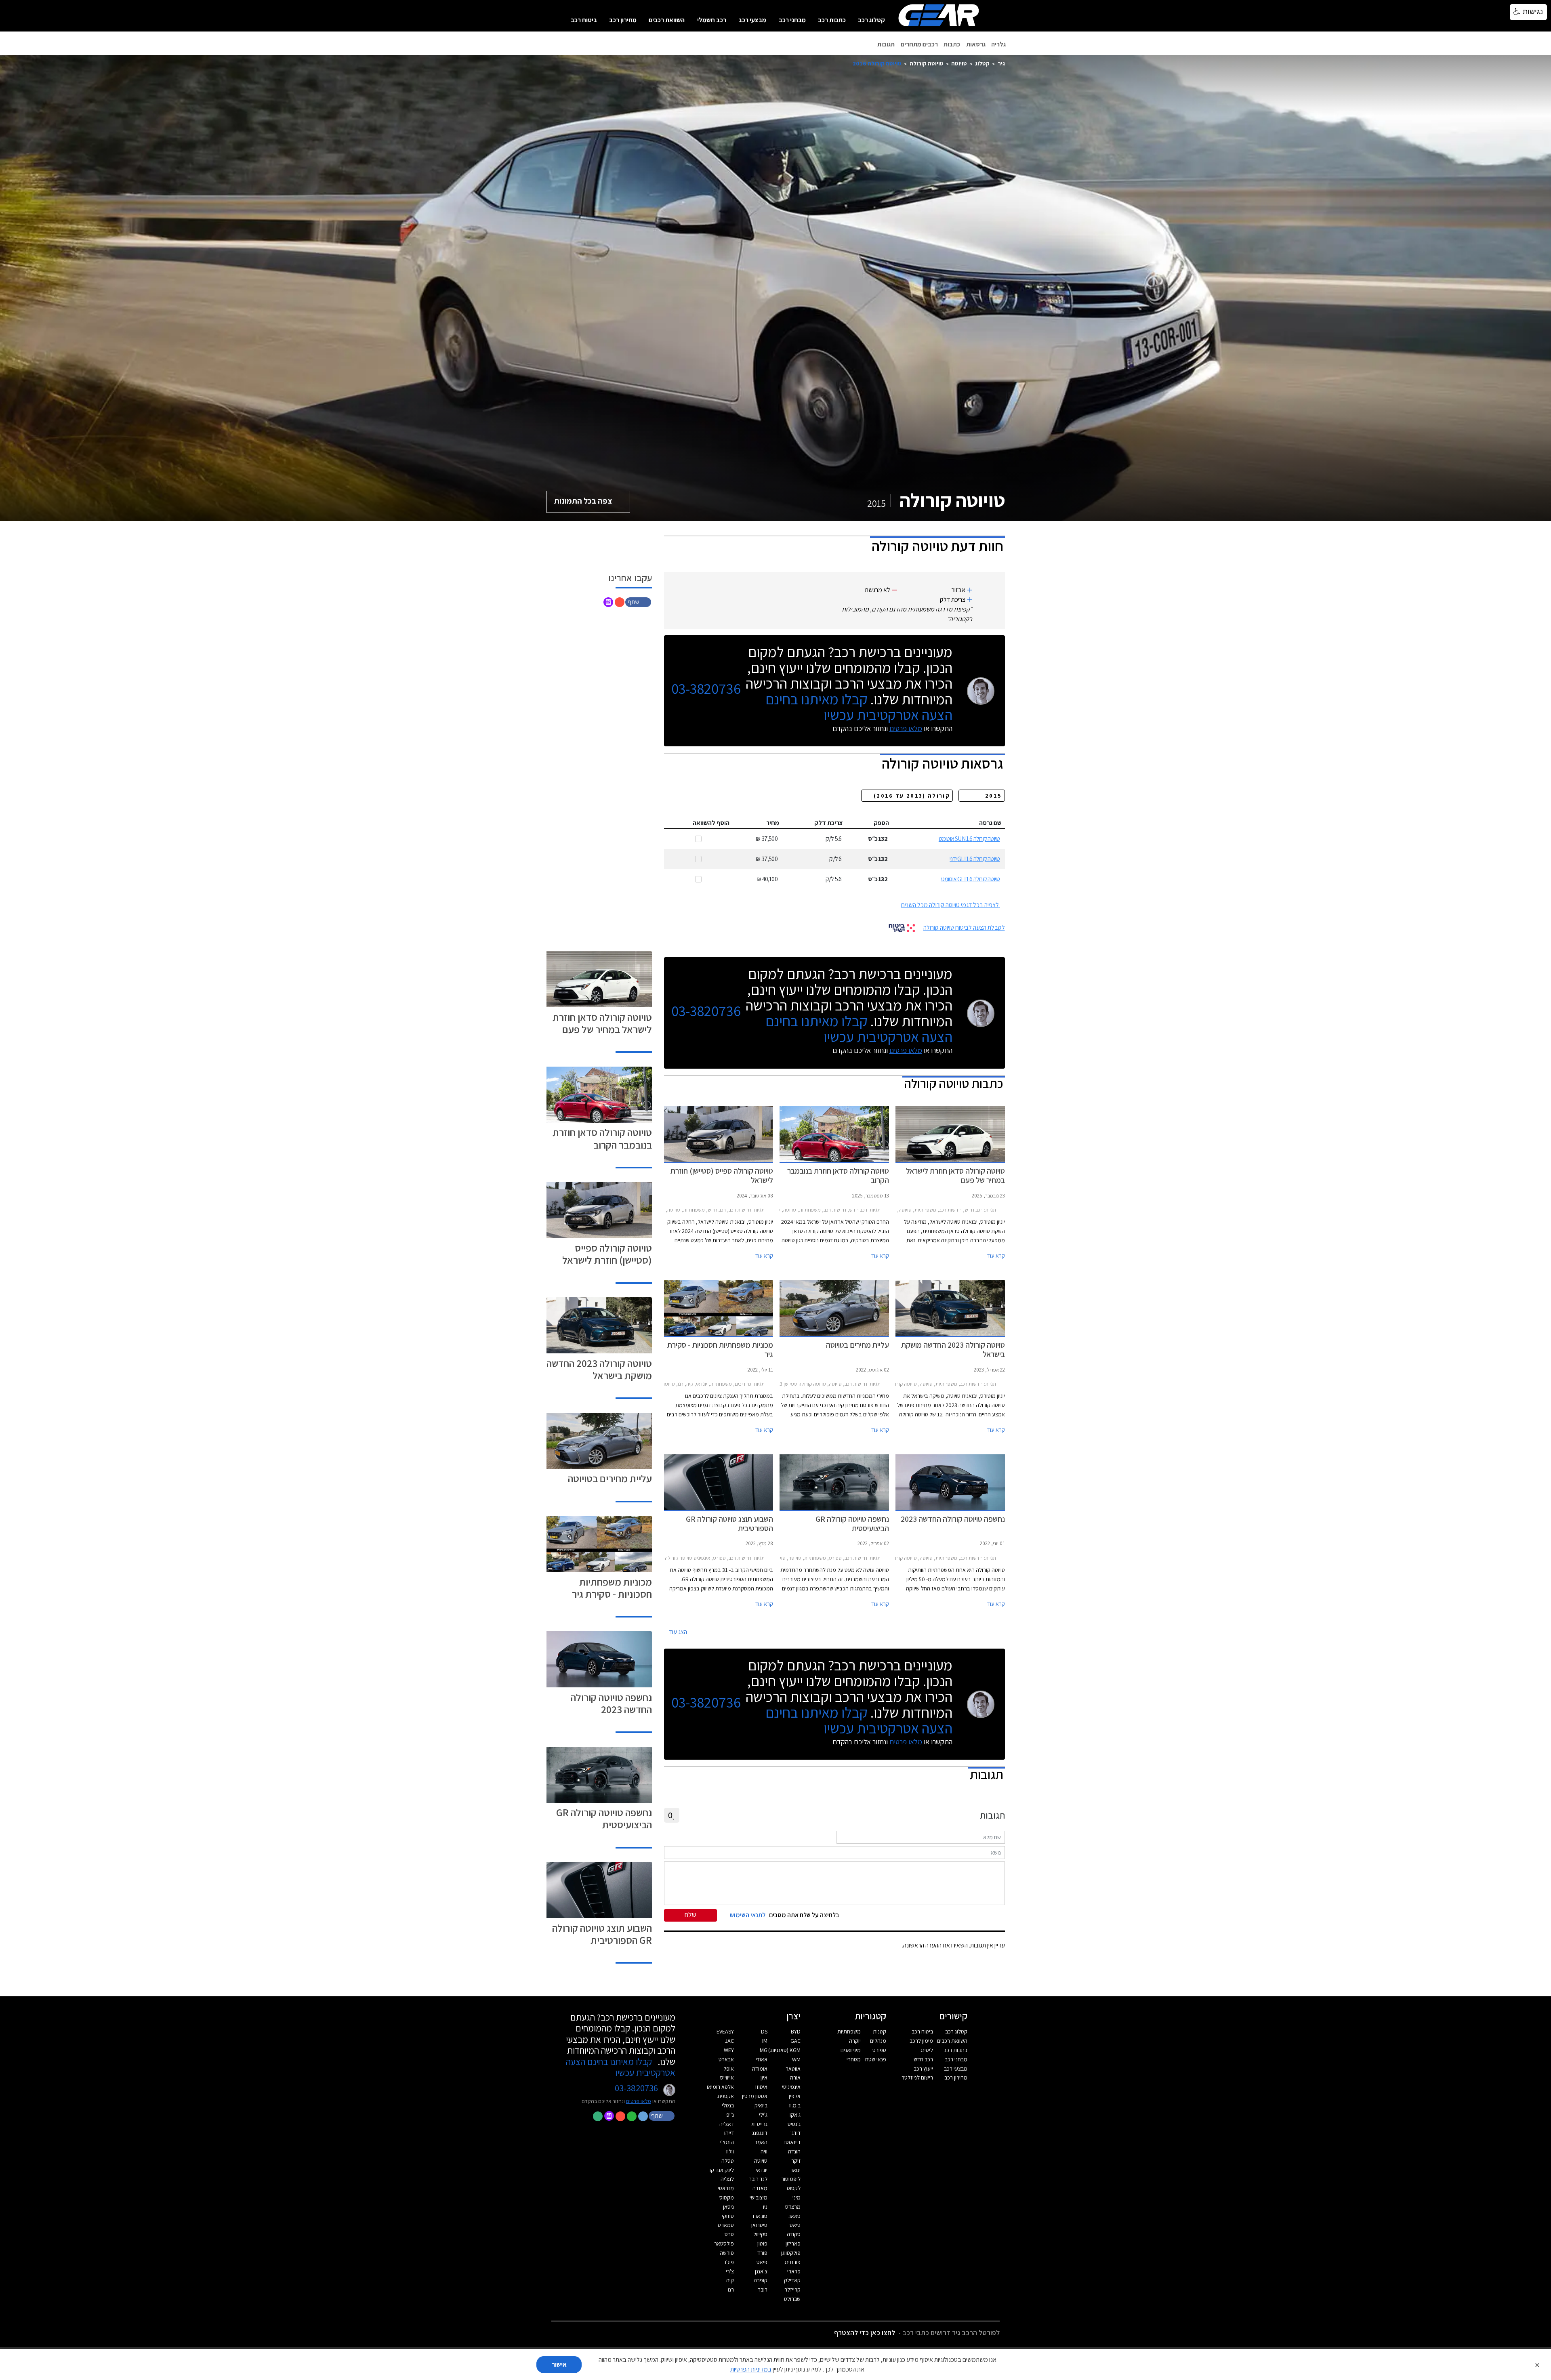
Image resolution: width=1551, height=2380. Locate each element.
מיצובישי (759, 2197)
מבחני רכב (792, 20)
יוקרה (855, 2041)
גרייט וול (759, 2124)
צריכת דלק (829, 823)
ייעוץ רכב (923, 2069)
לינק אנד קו (722, 2170)
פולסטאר (724, 2243)
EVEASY (725, 2031)
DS (764, 2031)
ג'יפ (730, 2115)
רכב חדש (923, 2059)
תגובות (886, 44)
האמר (761, 2142)
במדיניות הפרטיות (751, 2369)
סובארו (760, 2216)
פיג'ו (729, 2262)
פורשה (727, 2253)
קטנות (880, 2031)
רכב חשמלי (712, 20)
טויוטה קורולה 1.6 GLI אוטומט (971, 879)
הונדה (794, 2151)
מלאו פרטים (906, 728)
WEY (729, 2050)
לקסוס (794, 2188)
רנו (731, 2290)
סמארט (726, 2225)
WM (796, 2059)
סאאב (794, 2216)
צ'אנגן (761, 2271)
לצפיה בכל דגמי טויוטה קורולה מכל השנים (950, 905)
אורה (795, 2078)
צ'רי (730, 2271)
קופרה (761, 2280)
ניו (765, 2207)
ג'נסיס (794, 2124)
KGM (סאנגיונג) (784, 2050)
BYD (796, 2031)
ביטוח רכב (584, 20)
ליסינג (927, 2050)
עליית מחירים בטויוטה (610, 1478)
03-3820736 (706, 689)
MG (764, 2050)
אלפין (795, 2096)
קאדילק (792, 2280)
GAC (795, 2041)
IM (765, 2041)
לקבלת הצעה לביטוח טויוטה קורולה (964, 927)
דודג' (795, 2133)
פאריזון (793, 2243)
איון (764, 2078)
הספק (881, 823)
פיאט (762, 2262)
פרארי (794, 2271)
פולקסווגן (791, 2253)
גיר (1001, 63)
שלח (690, 1915)
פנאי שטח (876, 2059)
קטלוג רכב (871, 20)
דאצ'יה (727, 2124)
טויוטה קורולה (927, 63)
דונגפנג (760, 2133)
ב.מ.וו (795, 2105)
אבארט (726, 2059)
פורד (762, 2253)
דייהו (729, 2133)
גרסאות (976, 44)
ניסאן (728, 2207)
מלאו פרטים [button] (639, 2101)
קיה (730, 2280)
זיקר (796, 2161)
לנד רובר (758, 2179)
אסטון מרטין (755, 2096)
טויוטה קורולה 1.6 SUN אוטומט (969, 839)
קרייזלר (792, 2290)
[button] (639, 602)
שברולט (792, 2299)
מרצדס (793, 2207)
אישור (559, 2364)
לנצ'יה (727, 2179)
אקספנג (725, 2096)
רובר (763, 2290)
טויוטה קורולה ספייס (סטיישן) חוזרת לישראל (607, 1254)
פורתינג (792, 2262)
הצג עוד (678, 1632)
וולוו (730, 2151)
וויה (764, 2151)
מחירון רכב (623, 20)
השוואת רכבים (667, 20)
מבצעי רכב (752, 20)
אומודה (760, 2069)
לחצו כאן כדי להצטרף (865, 2333)
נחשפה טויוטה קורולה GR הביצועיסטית (604, 1818)
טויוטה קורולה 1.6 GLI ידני (975, 859)
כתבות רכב (832, 20)
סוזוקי (728, 2216)
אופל (729, 2069)
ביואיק (761, 2105)
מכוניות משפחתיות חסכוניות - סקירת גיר (612, 1588)
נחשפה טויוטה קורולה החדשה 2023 (611, 1703)
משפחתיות (849, 2031)
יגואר (795, 2170)
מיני (797, 2197)
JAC (729, 2041)
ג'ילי (763, 2115)
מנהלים (878, 2041)
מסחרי (854, 2059)
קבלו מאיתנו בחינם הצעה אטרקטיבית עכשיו (859, 707)
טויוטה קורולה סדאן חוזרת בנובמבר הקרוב (602, 1138)
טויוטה (959, 63)
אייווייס (727, 2078)
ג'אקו (795, 2115)
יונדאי (762, 2170)
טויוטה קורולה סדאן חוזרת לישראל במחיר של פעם (602, 1023)
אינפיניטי (791, 2087)
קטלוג (982, 63)
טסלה (728, 2161)
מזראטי (726, 2188)
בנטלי (728, 2105)
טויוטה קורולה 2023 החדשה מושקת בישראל (599, 1369)
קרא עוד (996, 1256)
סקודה (794, 2234)
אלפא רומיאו (720, 2087)
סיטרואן (759, 2225)
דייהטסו (792, 2142)
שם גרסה (990, 823)
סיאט (795, 2225)
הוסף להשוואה (711, 823)
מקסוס (727, 2197)
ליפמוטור (791, 2179)
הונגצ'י (727, 2142)
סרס (729, 2234)
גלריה (998, 44)
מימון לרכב (921, 2041)
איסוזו (761, 2087)
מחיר (773, 823)
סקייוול (760, 2234)
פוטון (762, 2243)
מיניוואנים (851, 2050)
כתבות (952, 44)
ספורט (879, 2050)
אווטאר (793, 2069)
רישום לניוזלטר (917, 2078)
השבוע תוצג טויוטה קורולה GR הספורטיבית (602, 1934)
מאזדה (760, 2188)
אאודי (762, 2059)
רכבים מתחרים (919, 44)
